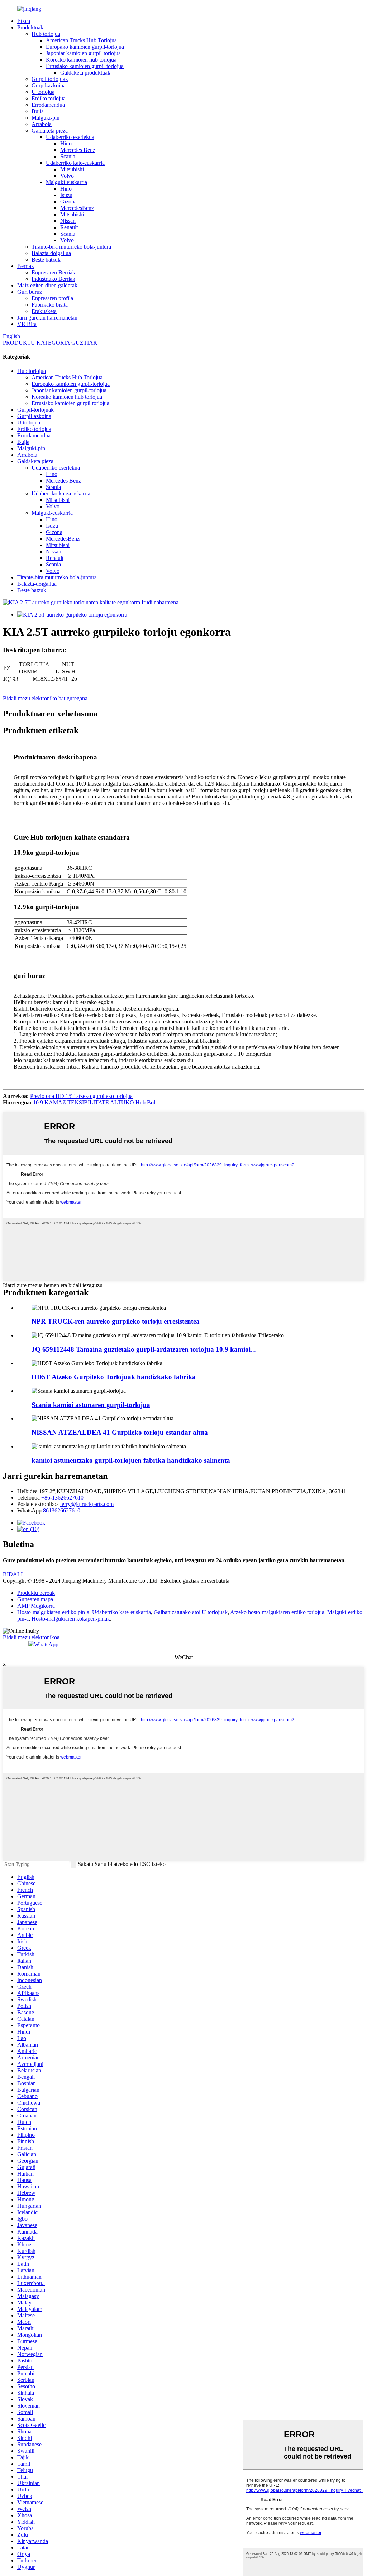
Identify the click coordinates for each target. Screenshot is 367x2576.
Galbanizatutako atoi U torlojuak (191, 1612)
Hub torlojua (46, 34)
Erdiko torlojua (49, 98)
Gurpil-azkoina (49, 85)
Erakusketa (44, 311)
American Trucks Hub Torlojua (81, 40)
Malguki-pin (46, 118)
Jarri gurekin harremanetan (47, 318)
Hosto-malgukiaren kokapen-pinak (71, 1619)
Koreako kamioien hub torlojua (81, 60)
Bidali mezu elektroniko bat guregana (45, 698)
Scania (68, 156)
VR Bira (27, 324)
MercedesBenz (77, 208)
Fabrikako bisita (50, 305)
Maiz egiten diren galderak (47, 285)
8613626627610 (62, 1510)
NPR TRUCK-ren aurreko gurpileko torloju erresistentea (116, 1321)
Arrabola (42, 124)
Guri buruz (30, 292)
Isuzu (66, 195)
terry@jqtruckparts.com (87, 1504)
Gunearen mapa (35, 1599)
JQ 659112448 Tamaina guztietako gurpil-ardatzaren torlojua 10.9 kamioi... (144, 1349)
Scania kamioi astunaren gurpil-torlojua (91, 1405)
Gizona (68, 202)
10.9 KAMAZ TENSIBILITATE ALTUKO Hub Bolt (95, 1102)
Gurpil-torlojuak (50, 79)
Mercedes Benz (78, 150)
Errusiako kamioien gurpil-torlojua (85, 66)
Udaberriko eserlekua (70, 137)
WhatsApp (46, 1644)
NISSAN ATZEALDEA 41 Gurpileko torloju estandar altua (120, 1432)
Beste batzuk (46, 260)
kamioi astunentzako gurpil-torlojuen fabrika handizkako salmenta (131, 1460)
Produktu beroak (36, 1593)
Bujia (38, 111)
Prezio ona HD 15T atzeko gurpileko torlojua (81, 1096)
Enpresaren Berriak (53, 272)
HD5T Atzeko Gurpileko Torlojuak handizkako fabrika (114, 1377)
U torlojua (43, 92)
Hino (66, 143)
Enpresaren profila (52, 298)
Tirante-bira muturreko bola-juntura (71, 247)
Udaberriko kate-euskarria (75, 163)
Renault (69, 227)
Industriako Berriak (53, 279)
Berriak (26, 266)
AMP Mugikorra (36, 1606)
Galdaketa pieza (50, 131)
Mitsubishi (72, 169)
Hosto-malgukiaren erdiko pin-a (53, 1612)
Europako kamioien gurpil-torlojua (85, 47)
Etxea (24, 21)
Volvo (67, 176)
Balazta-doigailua (51, 253)
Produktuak (30, 27)
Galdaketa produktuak (85, 73)
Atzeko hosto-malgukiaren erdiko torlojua (277, 1612)
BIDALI (13, 1574)
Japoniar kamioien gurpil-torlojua (83, 53)
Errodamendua (48, 105)
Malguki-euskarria (66, 182)
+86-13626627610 (62, 1498)
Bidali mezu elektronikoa (31, 1637)
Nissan (68, 221)
